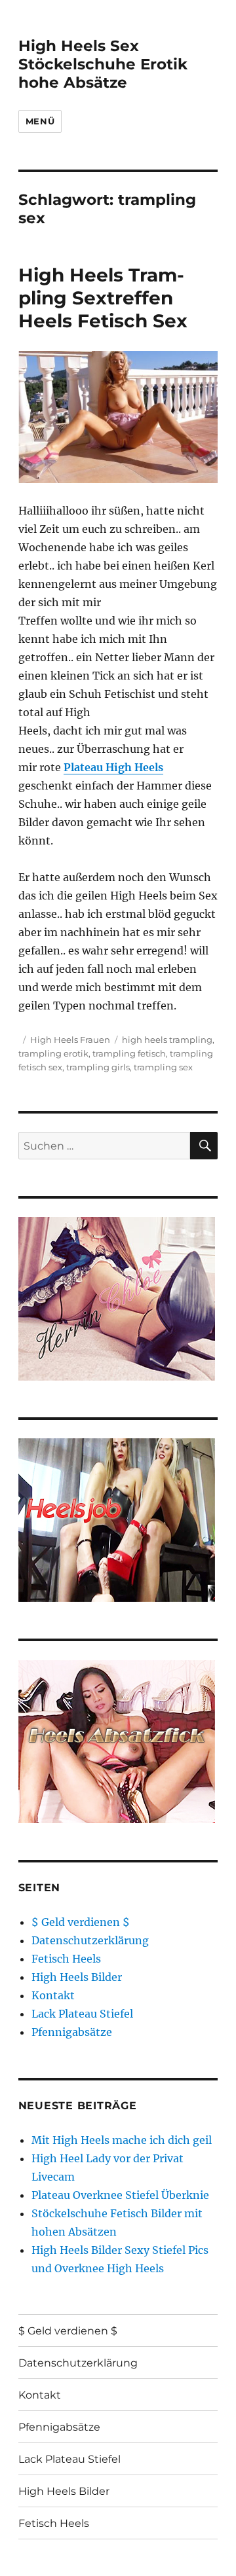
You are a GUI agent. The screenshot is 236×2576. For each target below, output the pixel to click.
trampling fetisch (129, 1053)
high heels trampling (167, 1040)
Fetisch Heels (66, 1959)
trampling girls (98, 1067)
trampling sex (163, 1067)
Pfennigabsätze (72, 2032)
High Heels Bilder (77, 1977)
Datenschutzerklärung (90, 1940)
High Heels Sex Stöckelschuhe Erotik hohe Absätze (103, 64)
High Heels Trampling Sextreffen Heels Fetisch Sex (103, 298)
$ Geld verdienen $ (81, 1922)
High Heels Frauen (70, 1040)
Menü (40, 121)
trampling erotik (53, 1053)
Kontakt (53, 1995)
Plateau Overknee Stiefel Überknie (120, 2195)
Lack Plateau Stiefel (82, 2014)
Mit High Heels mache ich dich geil (122, 2140)
